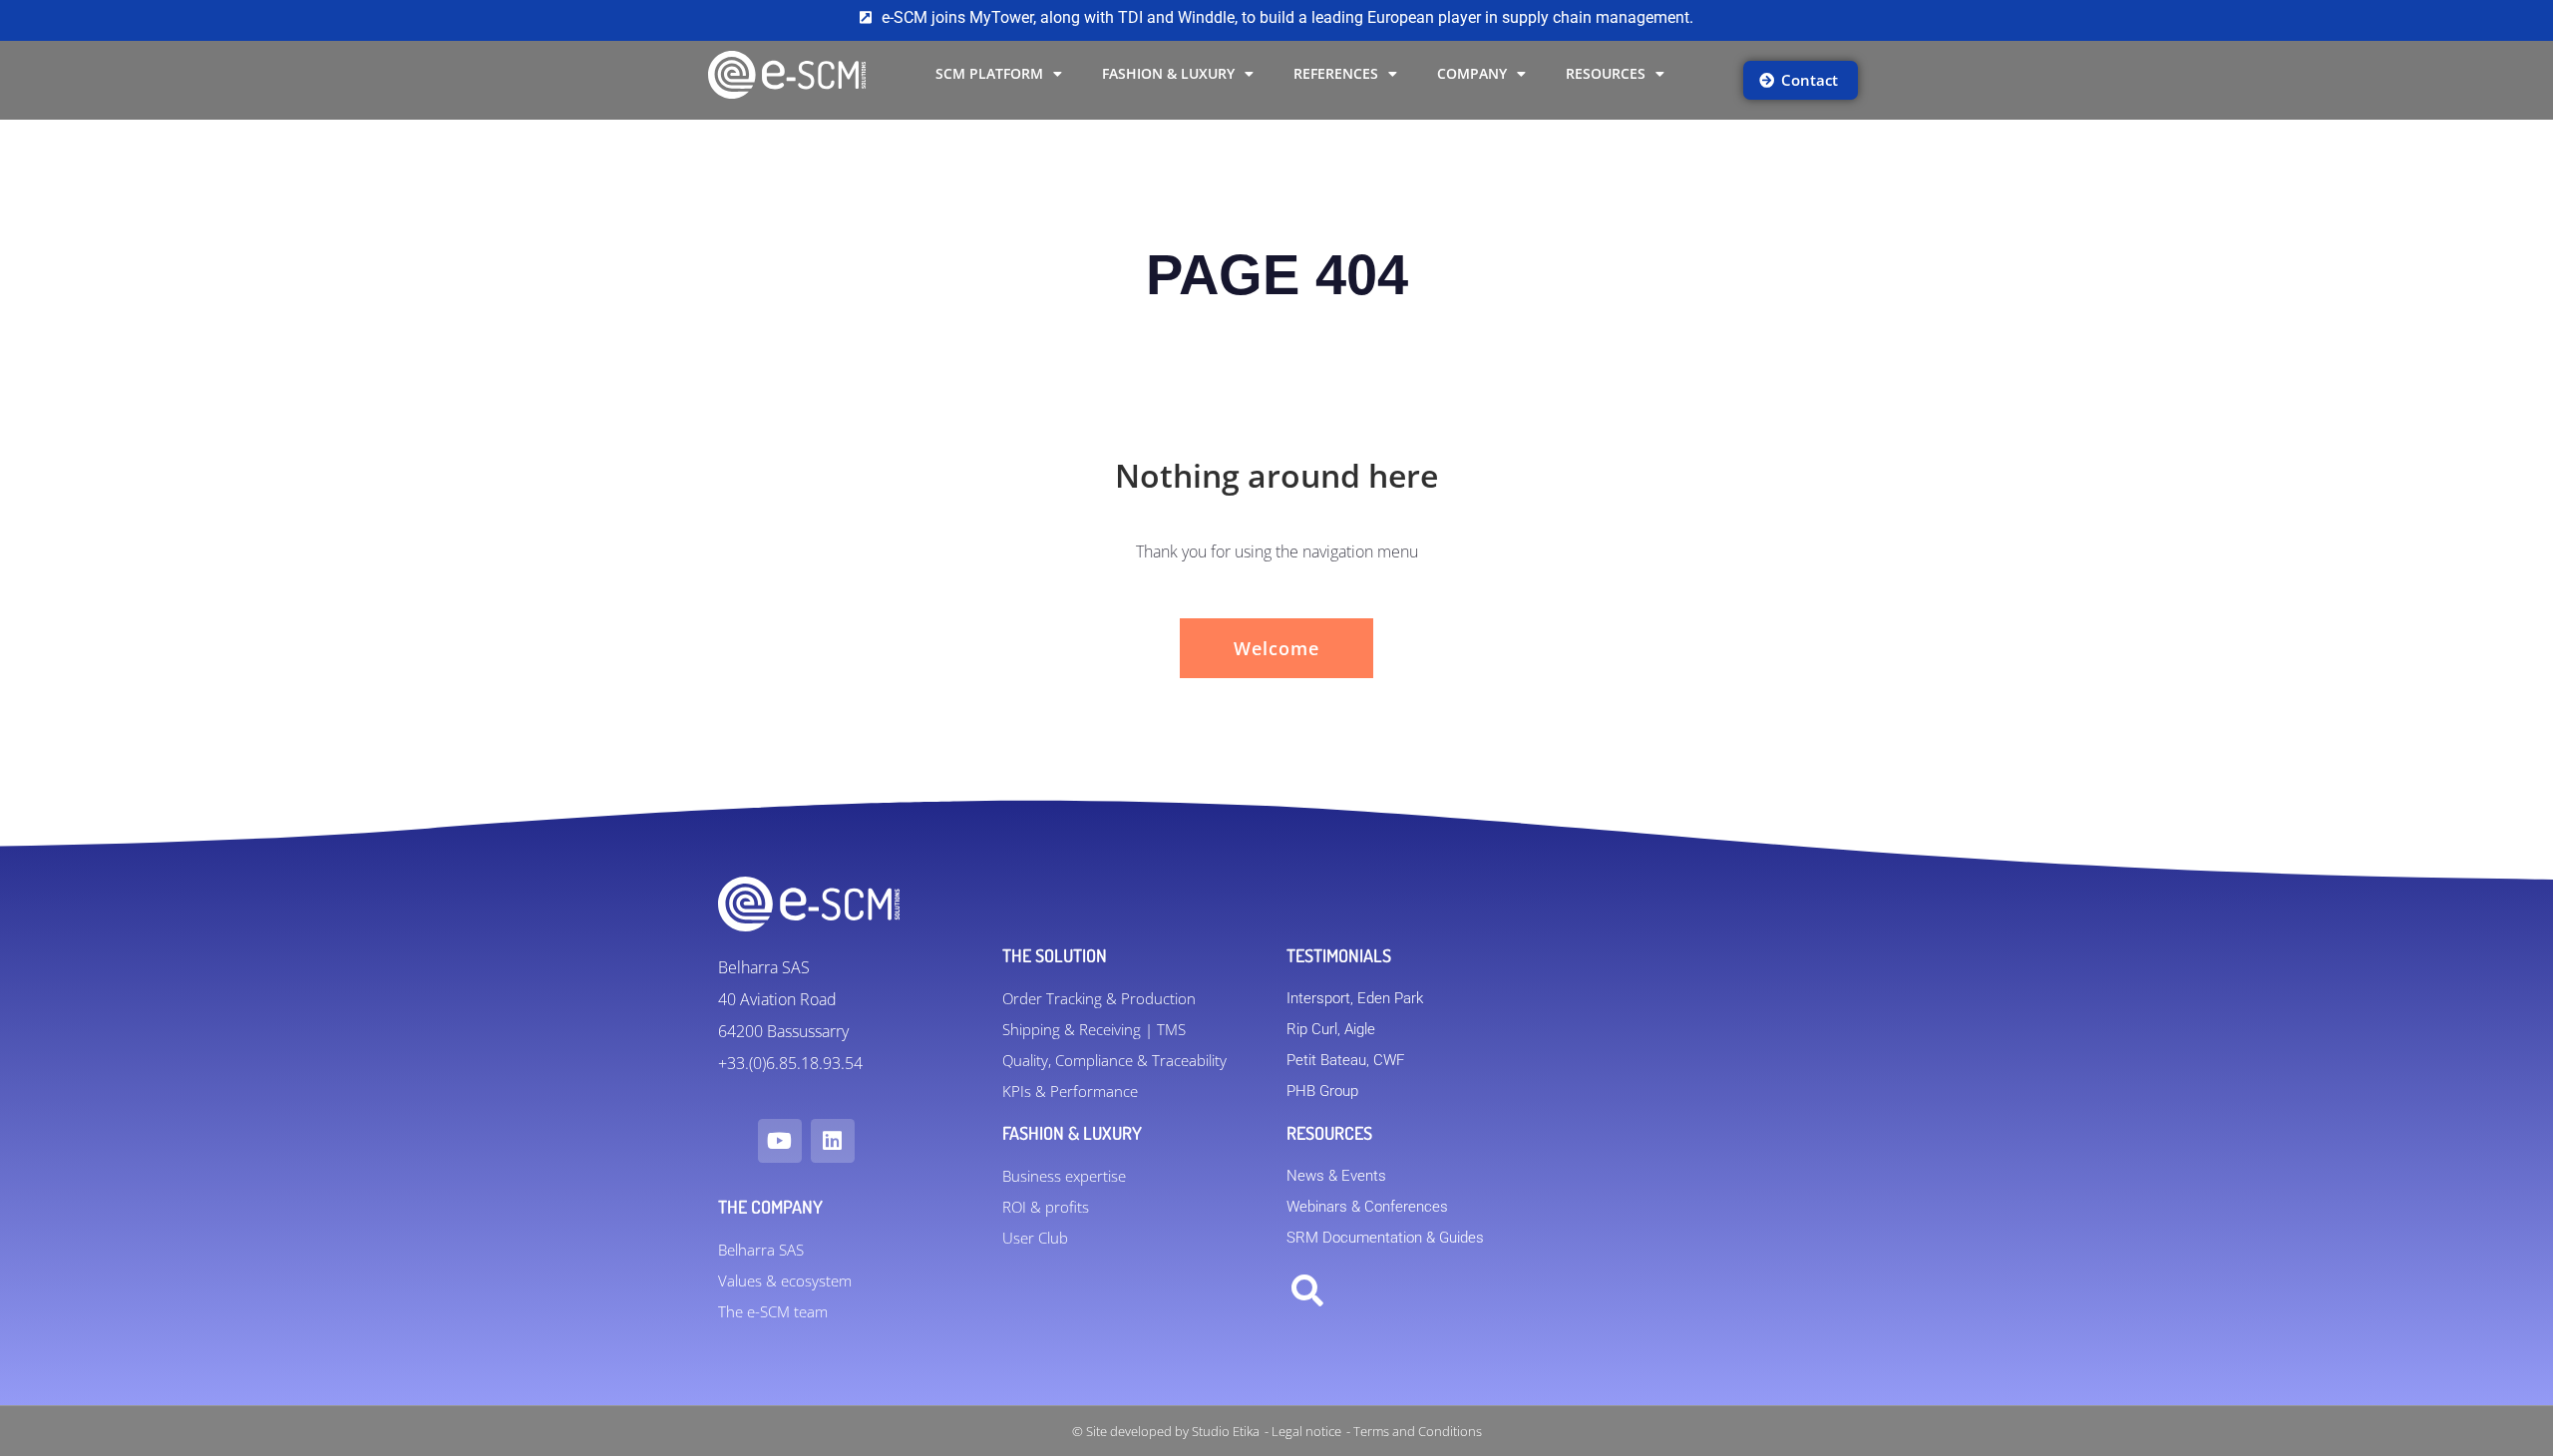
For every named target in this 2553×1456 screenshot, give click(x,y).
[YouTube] (780, 1141)
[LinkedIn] (833, 1141)
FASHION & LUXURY (1168, 73)
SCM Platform (989, 73)
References (1336, 73)
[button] (1307, 1291)
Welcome (1276, 648)
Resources (1606, 73)
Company (1472, 73)
